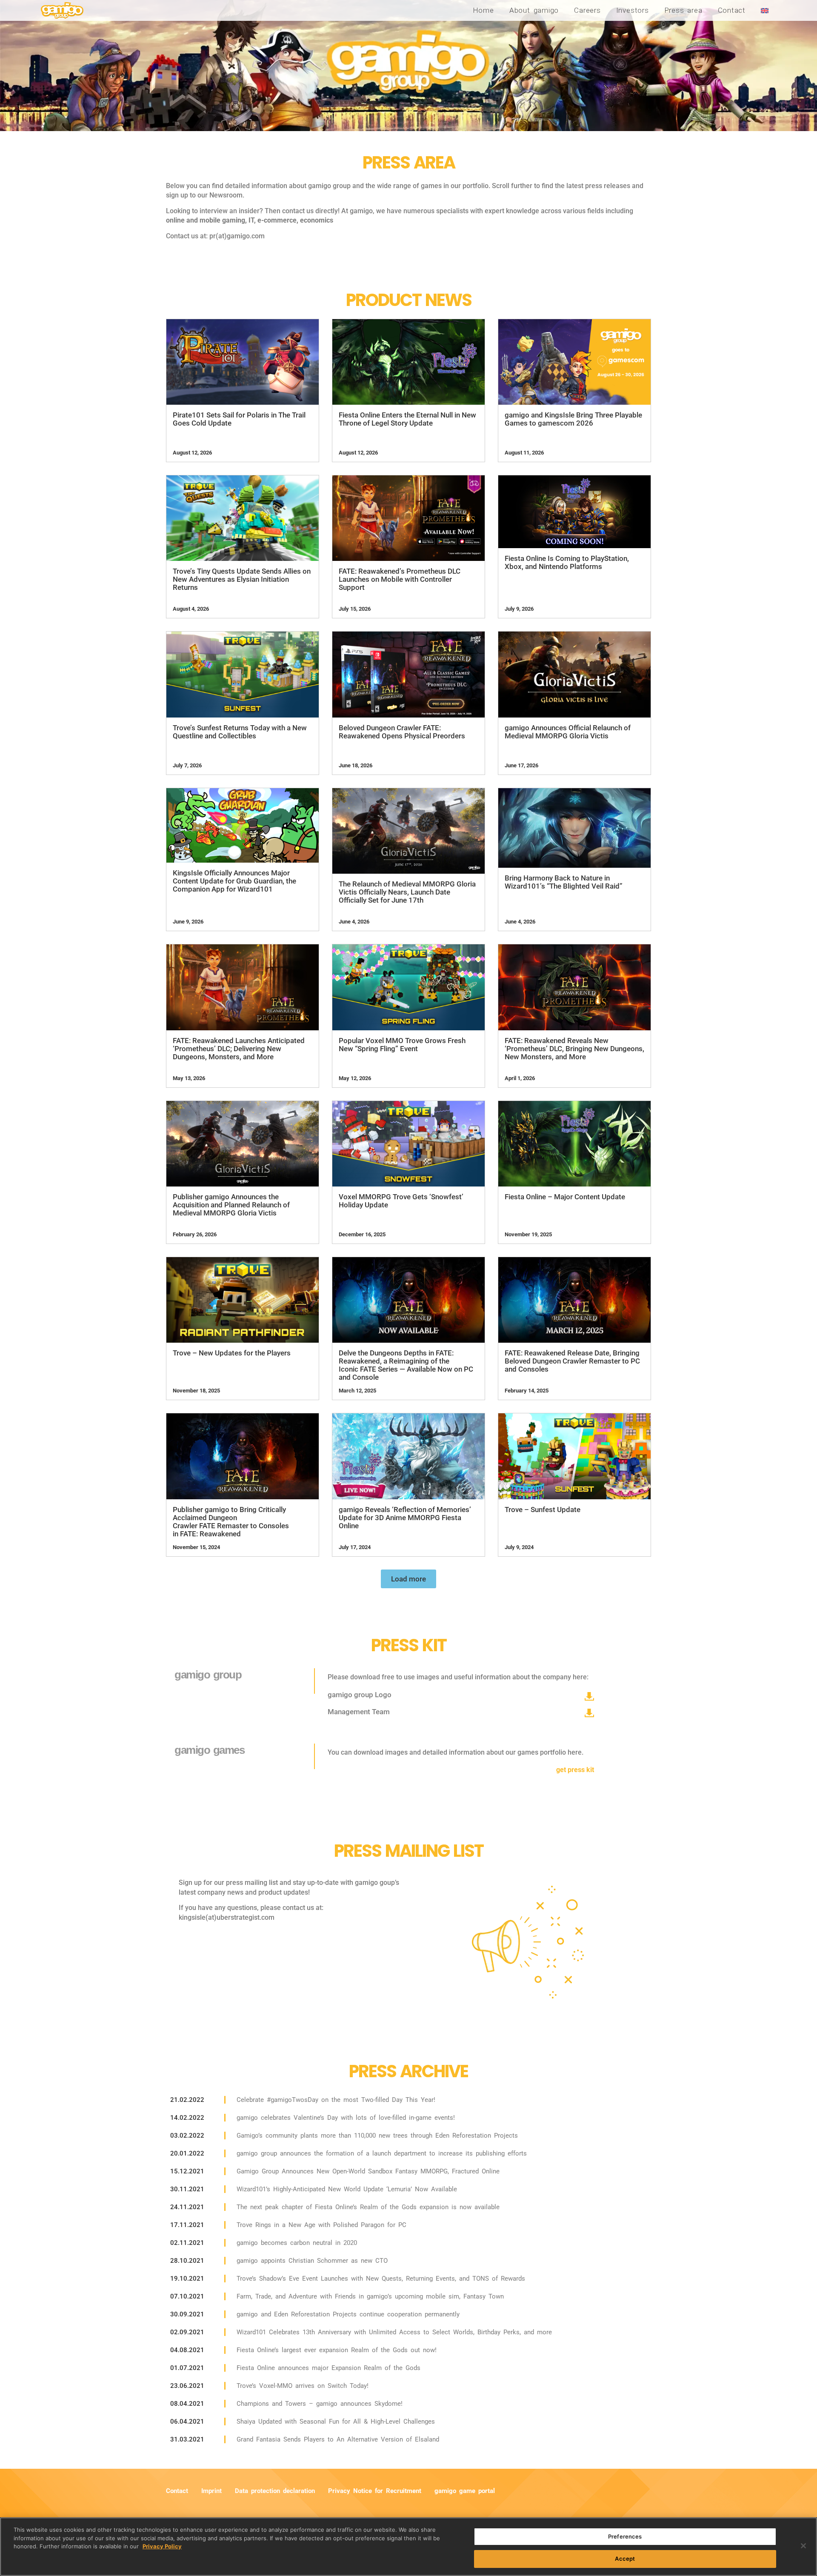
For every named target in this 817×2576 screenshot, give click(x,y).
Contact (732, 10)
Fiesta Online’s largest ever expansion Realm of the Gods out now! (337, 2350)
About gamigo (534, 10)
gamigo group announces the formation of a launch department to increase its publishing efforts (382, 2153)
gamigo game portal (465, 2491)
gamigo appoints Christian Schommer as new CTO (312, 2261)
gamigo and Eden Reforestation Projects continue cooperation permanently (348, 2314)
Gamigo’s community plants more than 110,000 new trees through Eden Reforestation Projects (377, 2136)
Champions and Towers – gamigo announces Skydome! (320, 2404)
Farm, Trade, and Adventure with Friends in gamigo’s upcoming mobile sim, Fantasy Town (370, 2296)
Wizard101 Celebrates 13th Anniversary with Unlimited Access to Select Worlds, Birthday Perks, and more (394, 2332)
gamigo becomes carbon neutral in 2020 (297, 2243)
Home (483, 10)
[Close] (803, 2546)
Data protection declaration (275, 2491)
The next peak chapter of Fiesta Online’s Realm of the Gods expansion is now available (368, 2207)
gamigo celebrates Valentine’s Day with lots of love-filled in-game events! (346, 2118)
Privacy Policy (162, 2546)
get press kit (575, 1770)
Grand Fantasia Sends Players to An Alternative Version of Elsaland (338, 2439)
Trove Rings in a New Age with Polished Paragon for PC (321, 2225)
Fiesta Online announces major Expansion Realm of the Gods (329, 2368)
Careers (587, 10)
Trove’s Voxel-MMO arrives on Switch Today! (303, 2386)
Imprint (211, 2491)
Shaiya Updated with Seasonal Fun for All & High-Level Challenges (336, 2422)
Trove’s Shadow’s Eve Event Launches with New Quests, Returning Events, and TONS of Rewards (381, 2279)
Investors (633, 10)
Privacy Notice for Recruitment (375, 2491)
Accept (625, 2558)
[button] (408, 1579)
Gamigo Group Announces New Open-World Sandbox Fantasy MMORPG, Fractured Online (368, 2171)
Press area (683, 10)
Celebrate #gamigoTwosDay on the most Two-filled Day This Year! (336, 2100)
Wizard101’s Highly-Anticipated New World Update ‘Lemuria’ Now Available (347, 2189)
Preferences (625, 2536)
